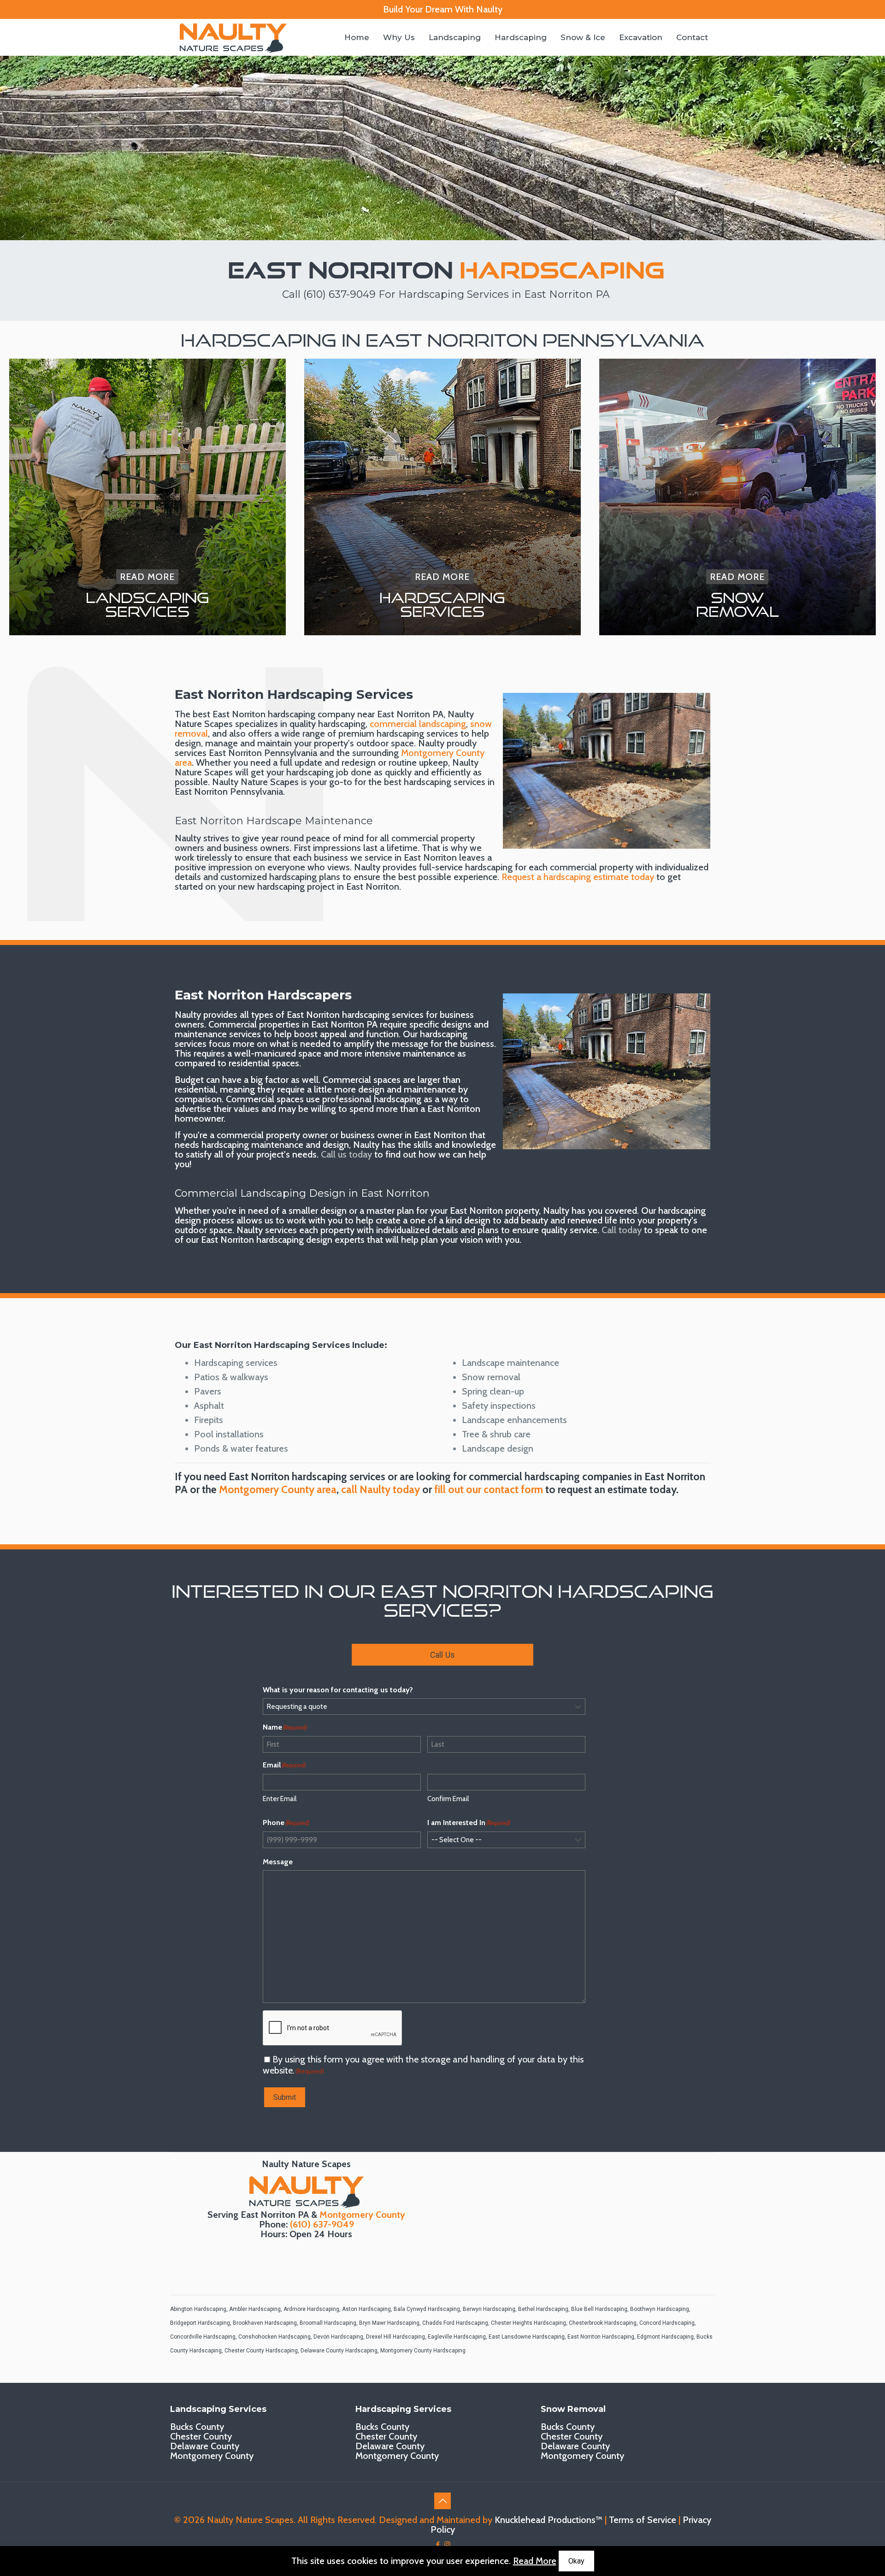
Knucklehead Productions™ (549, 2520)
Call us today (346, 1154)
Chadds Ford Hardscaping (455, 2323)
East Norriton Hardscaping (601, 2337)
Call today (622, 1230)
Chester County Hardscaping (261, 2351)
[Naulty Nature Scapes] (233, 37)
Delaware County (205, 2446)
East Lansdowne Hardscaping (527, 2337)
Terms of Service (643, 2520)
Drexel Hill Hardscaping (395, 2337)
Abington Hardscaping (198, 2309)
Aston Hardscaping (366, 2309)
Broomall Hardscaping (328, 2323)
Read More (535, 2561)
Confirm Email (448, 1799)
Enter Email (280, 1799)
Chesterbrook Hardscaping (603, 2323)
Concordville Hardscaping (203, 2337)
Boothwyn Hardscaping (660, 2309)
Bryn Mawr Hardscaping (389, 2323)
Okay (576, 2561)
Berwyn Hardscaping (489, 2309)
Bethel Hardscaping (543, 2309)
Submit (285, 2097)
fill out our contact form (489, 1489)
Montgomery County (362, 2215)
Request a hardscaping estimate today (578, 877)
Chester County (201, 2436)
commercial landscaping (418, 724)
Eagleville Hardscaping (457, 2337)
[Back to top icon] (442, 2501)
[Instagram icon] (447, 2545)
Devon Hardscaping (338, 2337)
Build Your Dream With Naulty (443, 9)
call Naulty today (381, 1489)
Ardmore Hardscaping (311, 2309)
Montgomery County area (278, 1489)
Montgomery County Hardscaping (423, 2351)
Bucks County (197, 2427)
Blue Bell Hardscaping (599, 2309)
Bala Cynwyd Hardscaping (427, 2309)
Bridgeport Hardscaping (200, 2323)
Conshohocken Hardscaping (274, 2337)
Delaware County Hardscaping (339, 2351)
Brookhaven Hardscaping (265, 2323)
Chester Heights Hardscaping (528, 2323)
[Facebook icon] (438, 2545)
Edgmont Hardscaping (665, 2337)
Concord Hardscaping (667, 2323)
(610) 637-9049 (339, 294)
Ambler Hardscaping (255, 2309)
